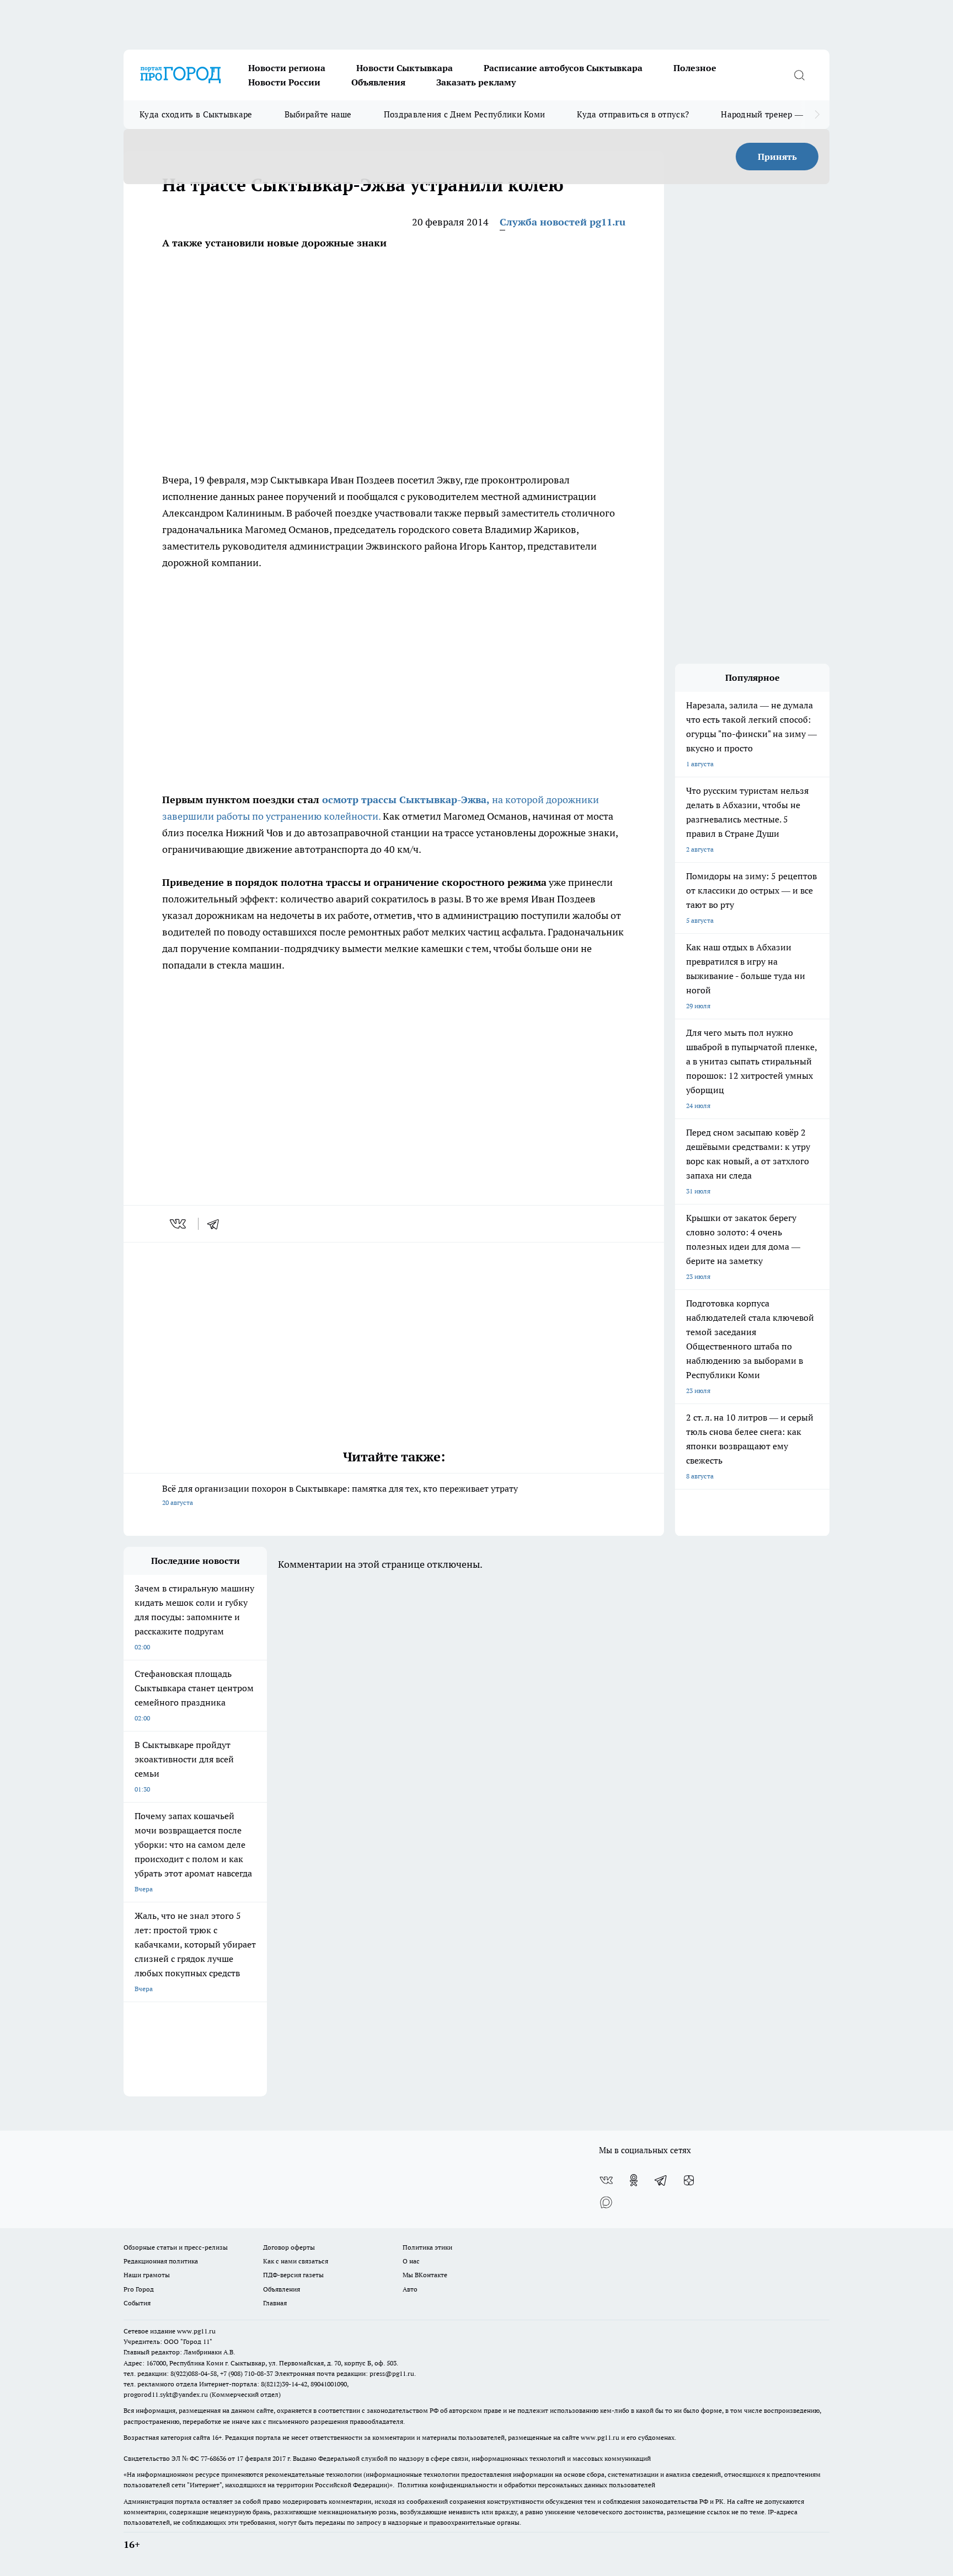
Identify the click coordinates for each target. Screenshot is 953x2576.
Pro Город (139, 2289)
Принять (777, 157)
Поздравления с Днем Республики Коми (465, 114)
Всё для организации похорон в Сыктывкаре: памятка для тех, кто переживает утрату (340, 1495)
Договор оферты (289, 2247)
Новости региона (287, 68)
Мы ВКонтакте (425, 2275)
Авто (410, 2289)
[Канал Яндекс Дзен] (689, 2180)
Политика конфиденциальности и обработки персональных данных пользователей (526, 2485)
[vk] (179, 1224)
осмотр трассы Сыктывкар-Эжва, (406, 800)
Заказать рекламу (476, 82)
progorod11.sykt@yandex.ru (166, 2394)
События (137, 2303)
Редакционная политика (161, 2261)
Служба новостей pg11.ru (563, 222)
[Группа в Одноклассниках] (634, 2180)
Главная (275, 2303)
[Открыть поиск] (799, 75)
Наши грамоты (147, 2275)
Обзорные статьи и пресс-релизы (176, 2247)
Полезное (695, 68)
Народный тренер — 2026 (772, 114)
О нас (411, 2261)
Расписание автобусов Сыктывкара (563, 68)
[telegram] (217, 1224)
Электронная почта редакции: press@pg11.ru (344, 2373)
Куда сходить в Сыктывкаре (196, 114)
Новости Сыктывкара (405, 68)
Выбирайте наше (318, 114)
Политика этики (427, 2247)
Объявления (378, 82)
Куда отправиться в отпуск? (633, 114)
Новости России (284, 82)
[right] (817, 115)
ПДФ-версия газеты (293, 2275)
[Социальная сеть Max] (606, 2202)
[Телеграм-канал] (661, 2180)
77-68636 (213, 2458)
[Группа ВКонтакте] (606, 2180)
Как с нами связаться (296, 2261)
